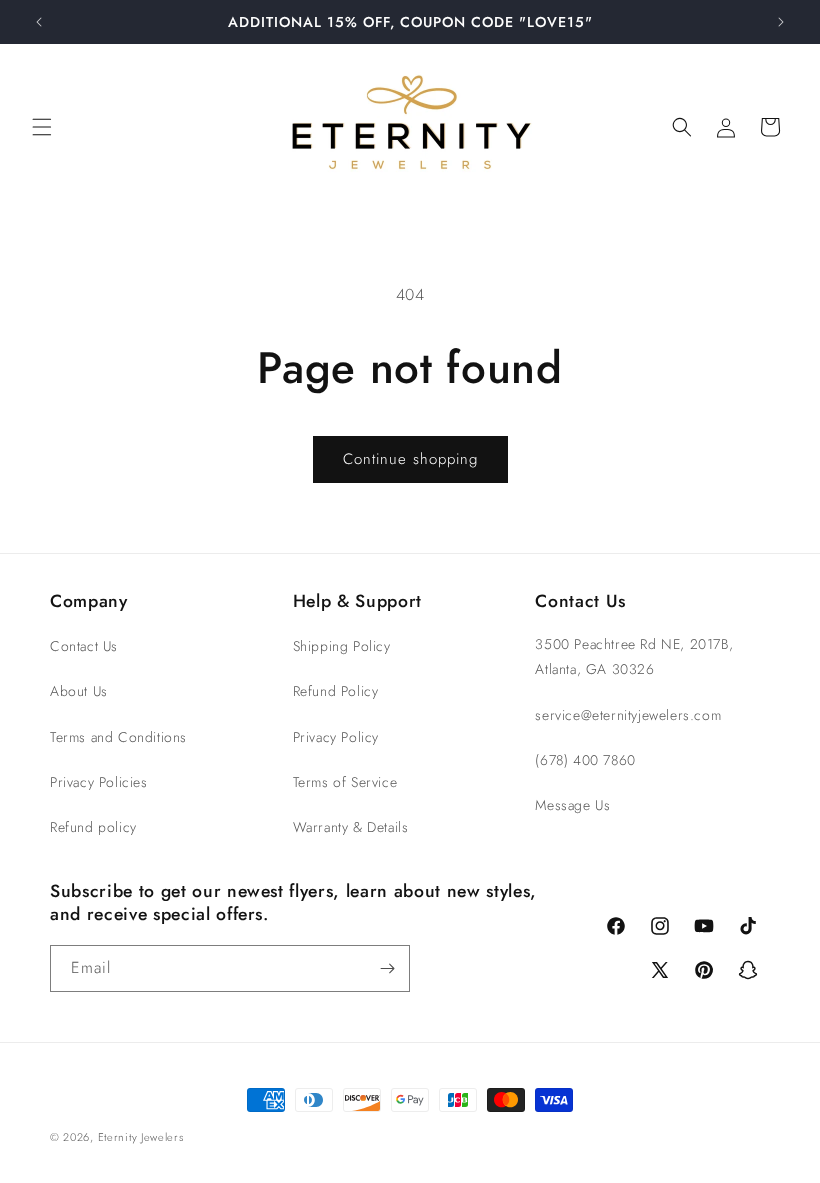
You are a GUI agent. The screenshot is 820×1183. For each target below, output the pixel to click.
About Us (79, 691)
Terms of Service (345, 782)
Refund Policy (336, 691)
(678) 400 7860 (585, 760)
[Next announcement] (781, 22)
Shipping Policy (342, 646)
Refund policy (93, 827)
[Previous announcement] (39, 22)
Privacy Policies (99, 782)
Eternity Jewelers (141, 1137)
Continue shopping (410, 459)
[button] (42, 127)
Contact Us (84, 646)
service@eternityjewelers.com (628, 715)
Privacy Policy (336, 737)
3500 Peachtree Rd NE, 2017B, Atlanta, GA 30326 (634, 656)
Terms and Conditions (118, 737)
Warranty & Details (351, 827)
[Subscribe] (387, 968)
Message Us (572, 805)
